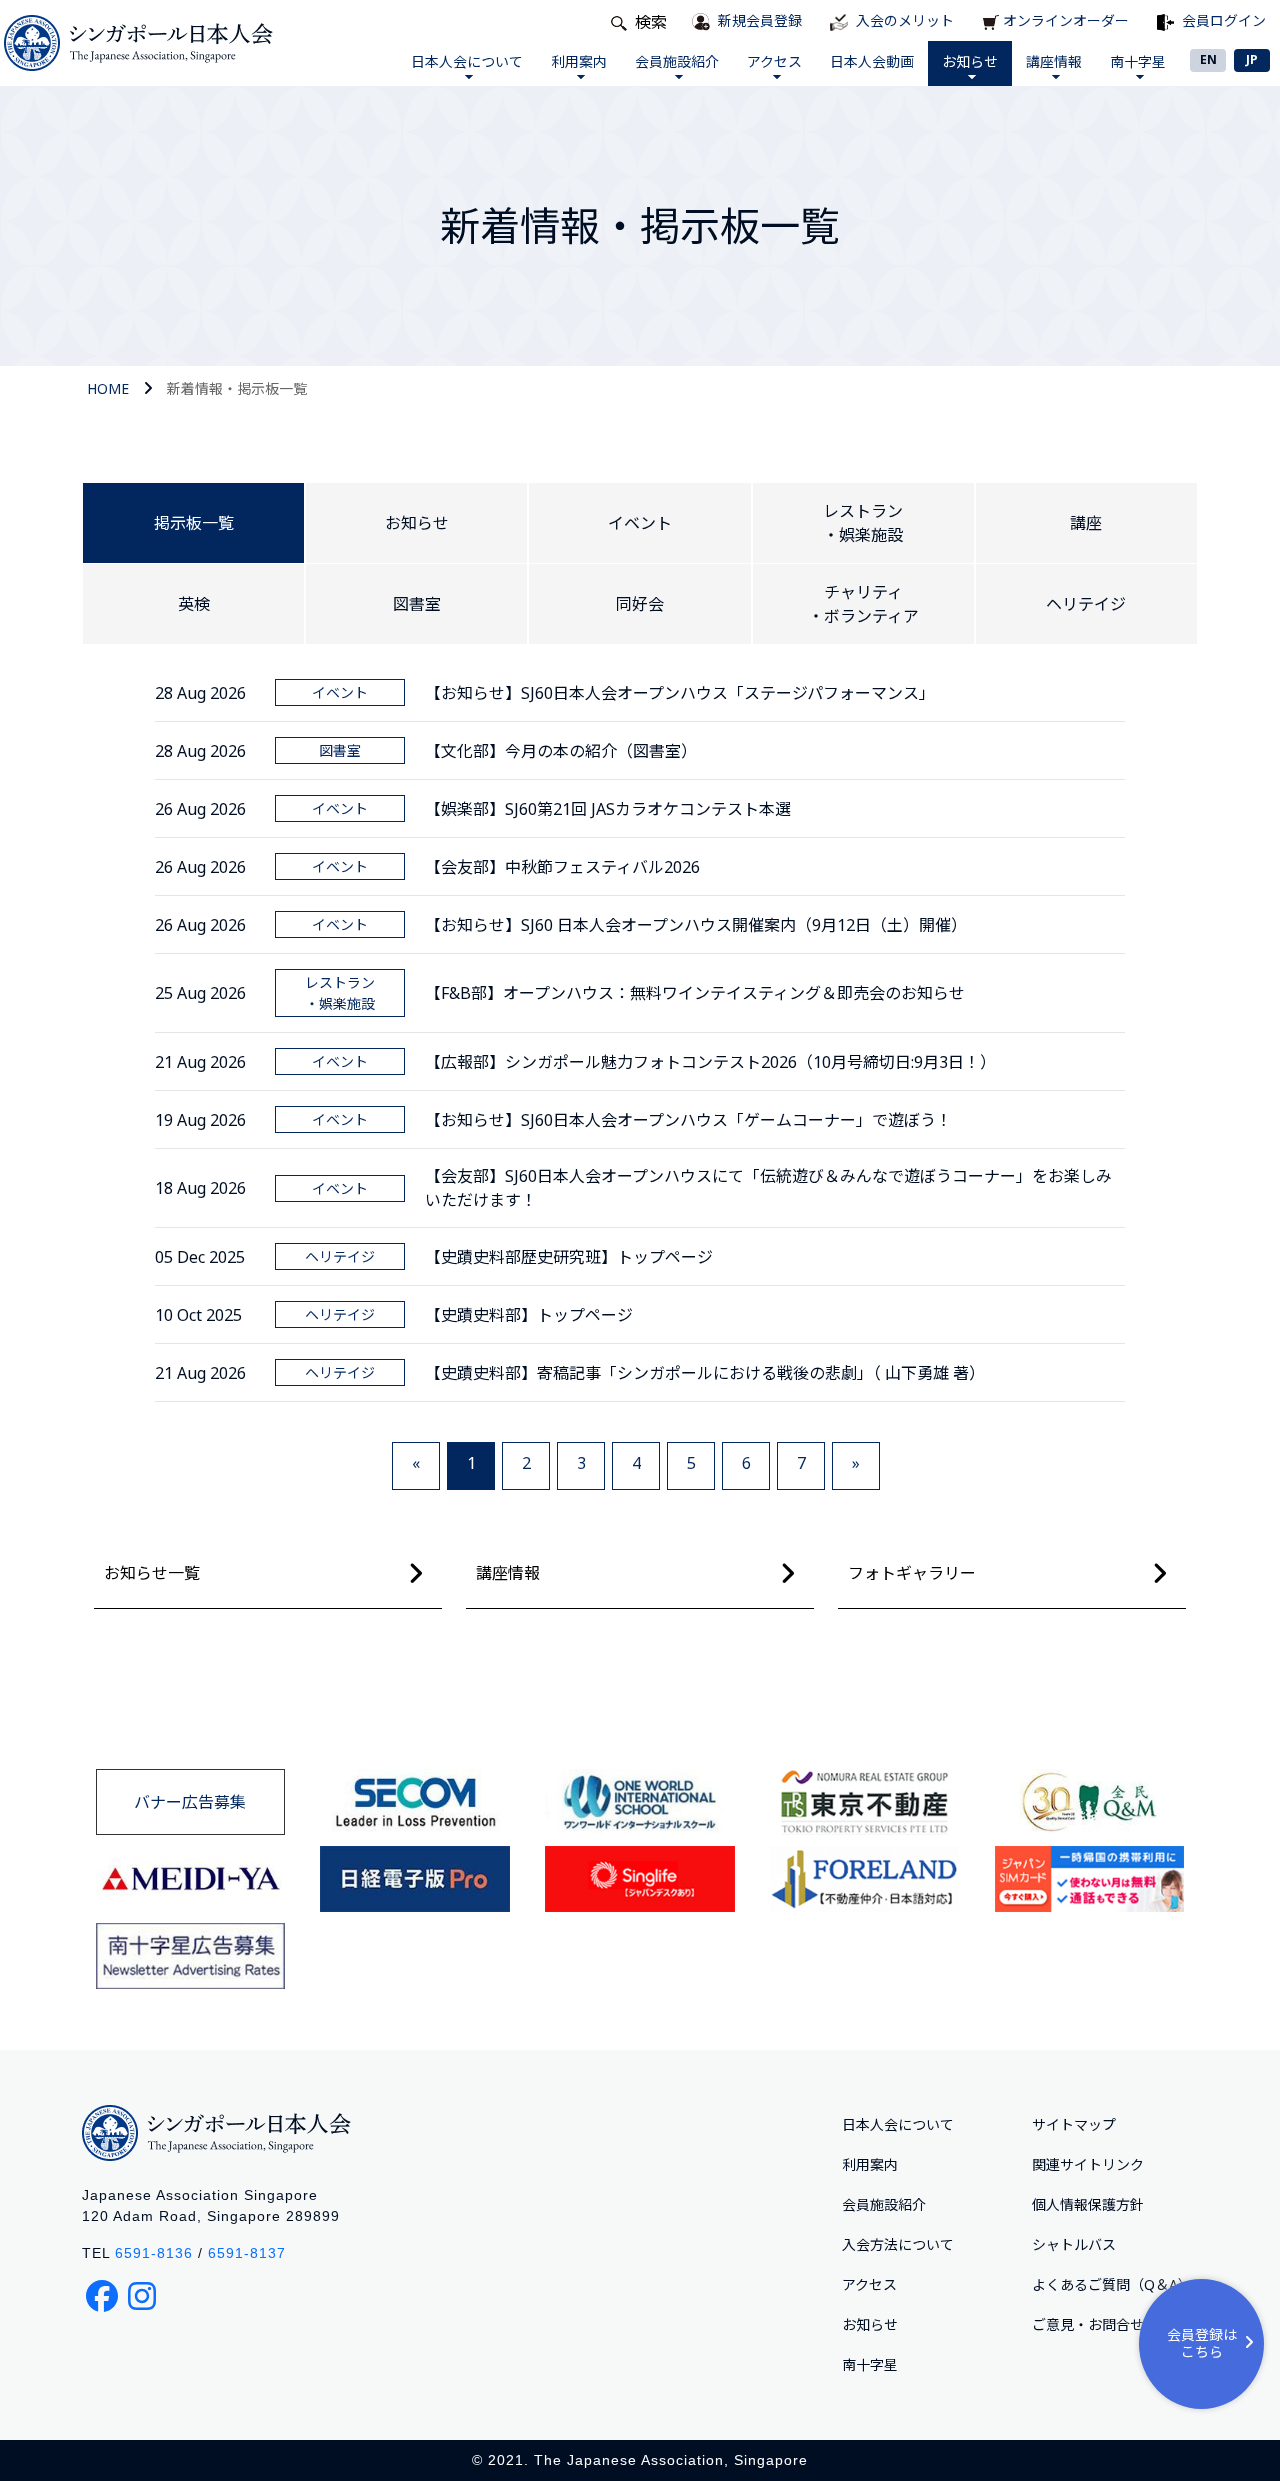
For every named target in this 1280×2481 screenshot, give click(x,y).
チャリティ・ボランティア (863, 604)
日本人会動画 (872, 61)
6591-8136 (154, 2253)
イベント (640, 523)
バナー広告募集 (190, 1802)
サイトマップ (1074, 2124)
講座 (1086, 523)
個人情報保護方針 (1088, 2204)
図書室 (417, 604)
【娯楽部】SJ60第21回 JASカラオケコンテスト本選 (608, 809)
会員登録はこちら (1202, 2343)
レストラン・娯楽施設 (863, 523)
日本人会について (467, 61)
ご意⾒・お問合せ (1088, 2324)
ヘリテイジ (1086, 604)
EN (1208, 59)
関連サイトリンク (1088, 2164)
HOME (108, 388)
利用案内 (579, 61)
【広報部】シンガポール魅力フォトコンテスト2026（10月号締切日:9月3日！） (710, 1062)
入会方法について (898, 2244)
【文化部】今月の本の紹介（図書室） (561, 751)
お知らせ (970, 61)
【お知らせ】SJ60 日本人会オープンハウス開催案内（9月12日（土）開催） (696, 925)
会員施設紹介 (677, 61)
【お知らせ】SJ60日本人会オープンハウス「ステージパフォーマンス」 (680, 693)
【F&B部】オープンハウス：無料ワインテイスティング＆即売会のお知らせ (695, 993)
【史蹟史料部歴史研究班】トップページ (569, 1257)
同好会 (640, 604)
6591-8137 (247, 2253)
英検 (194, 604)
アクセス (774, 61)
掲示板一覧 (194, 523)
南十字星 (1138, 61)
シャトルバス (1074, 2244)
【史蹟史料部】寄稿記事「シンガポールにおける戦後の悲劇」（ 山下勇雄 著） (705, 1373)
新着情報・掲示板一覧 (237, 388)
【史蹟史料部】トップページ (529, 1315)
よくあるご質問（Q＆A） (1112, 2284)
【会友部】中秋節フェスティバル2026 (562, 867)
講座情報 (1054, 61)
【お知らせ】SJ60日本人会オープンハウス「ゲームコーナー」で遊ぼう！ (688, 1120)
